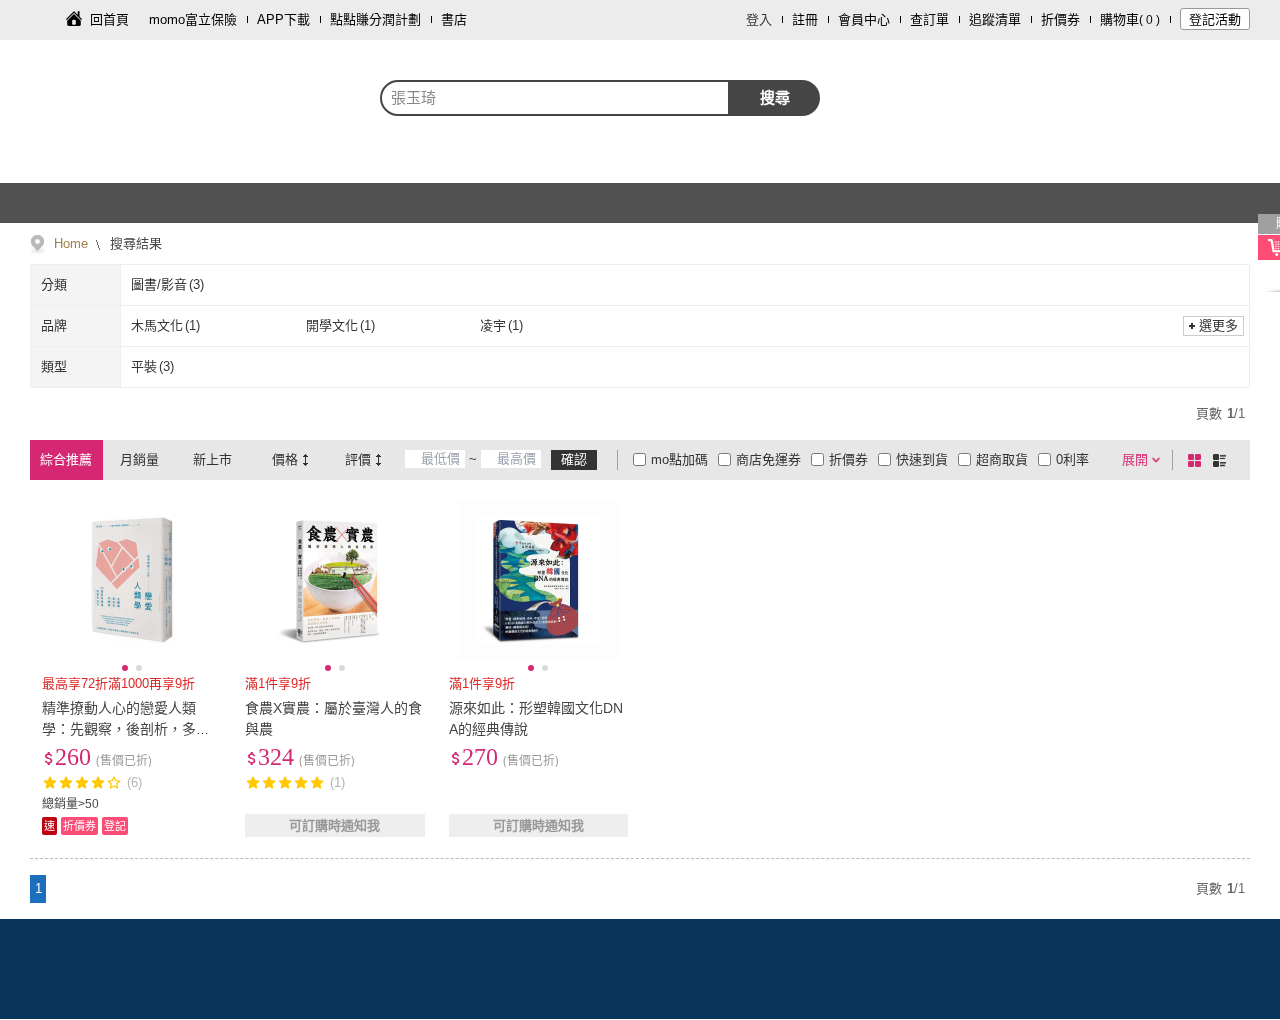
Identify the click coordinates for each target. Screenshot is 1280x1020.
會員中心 (864, 19)
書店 (454, 19)
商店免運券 (768, 459)
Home (71, 243)
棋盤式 (1198, 460)
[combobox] (555, 98)
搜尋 (775, 97)
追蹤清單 (995, 19)
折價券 (1060, 19)
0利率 (1072, 459)
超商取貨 (1002, 459)
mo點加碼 (679, 459)
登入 (759, 19)
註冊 (805, 19)
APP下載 (283, 19)
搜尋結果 (134, 243)
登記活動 (1215, 19)
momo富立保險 (193, 19)
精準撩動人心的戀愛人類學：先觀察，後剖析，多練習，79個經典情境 (126, 729)
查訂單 (929, 19)
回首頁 (109, 19)
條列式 (1223, 460)
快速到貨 (922, 459)
